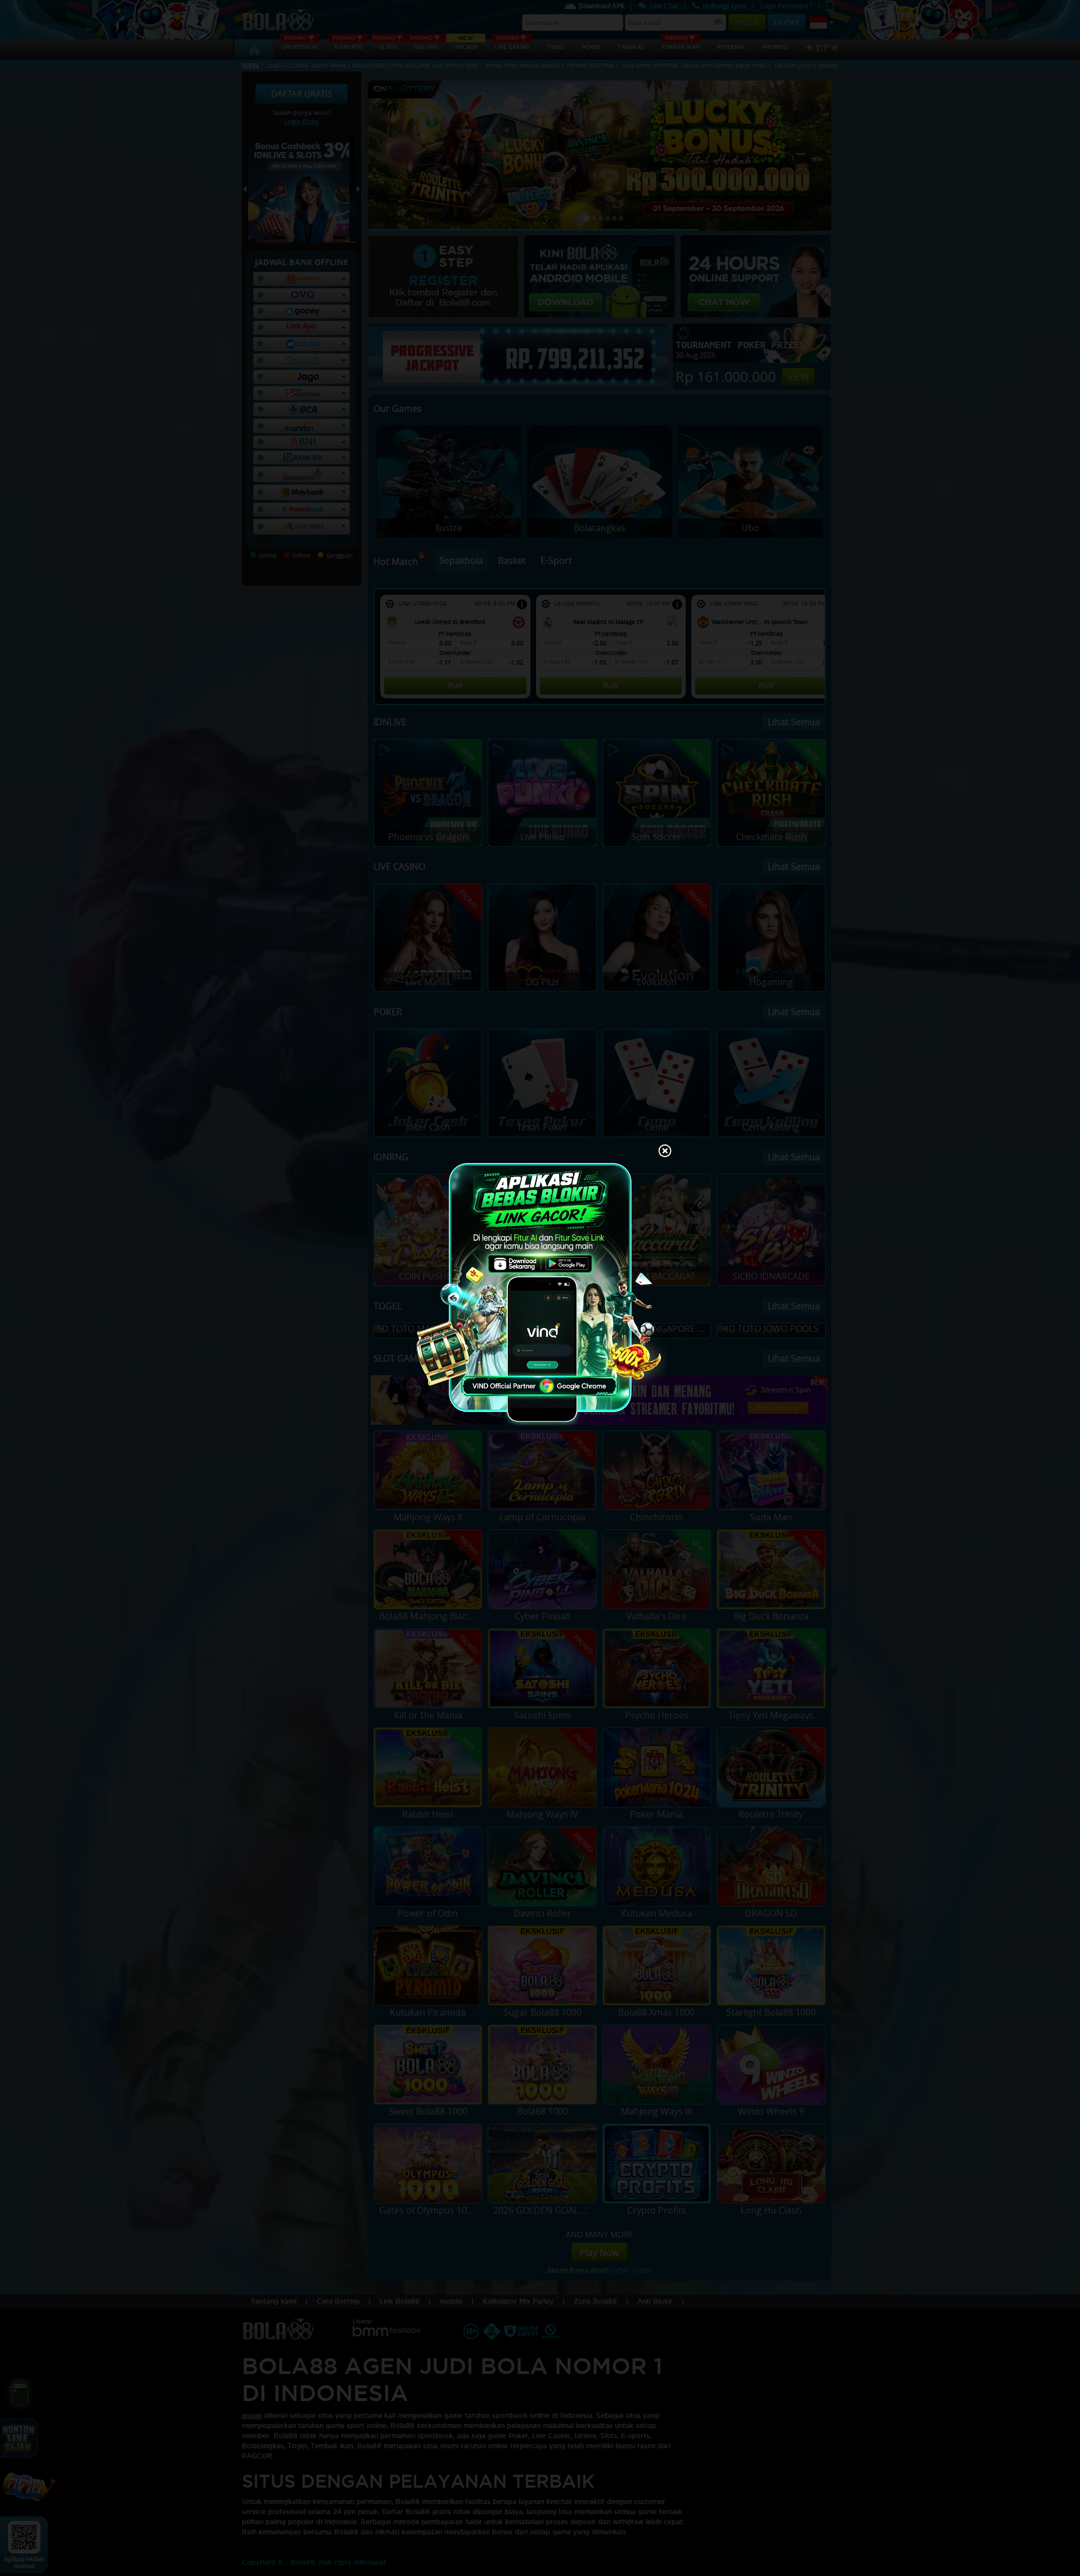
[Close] (665, 1152)
